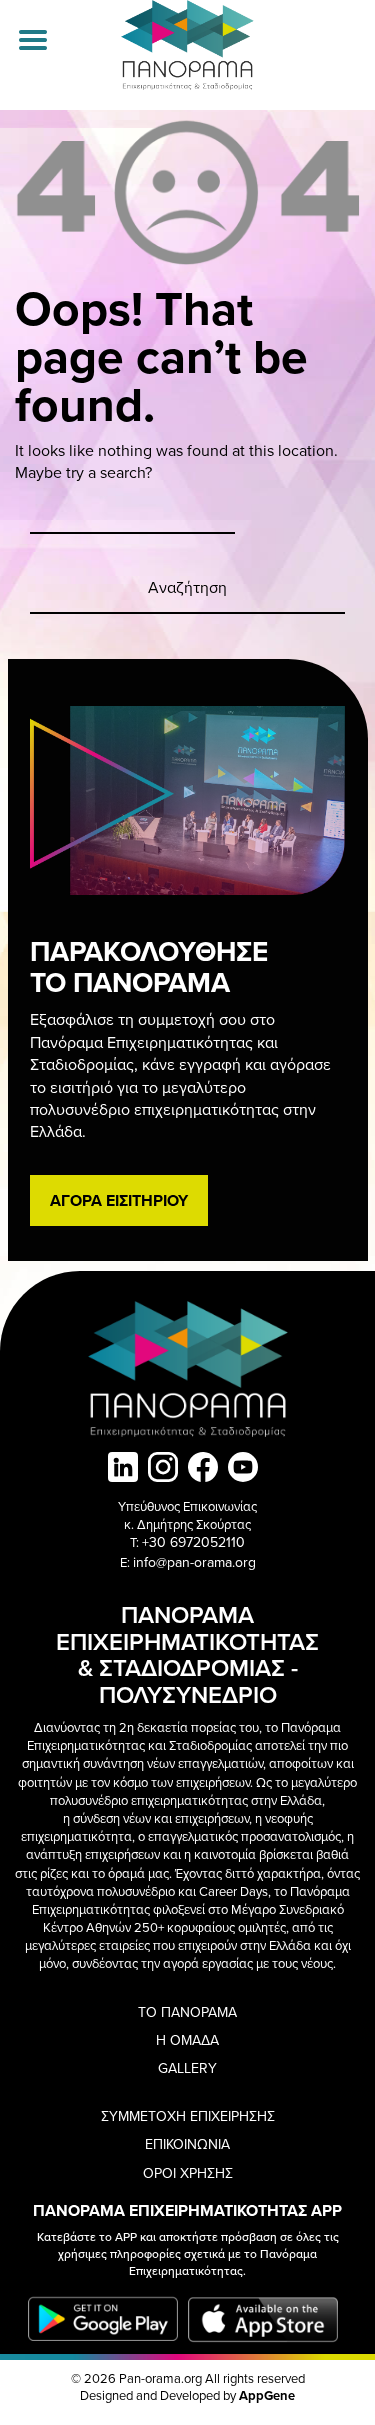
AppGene (267, 2395)
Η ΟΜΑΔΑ (187, 2040)
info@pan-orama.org (194, 1562)
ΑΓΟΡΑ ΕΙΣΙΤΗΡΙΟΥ (119, 1200)
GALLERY (187, 2068)
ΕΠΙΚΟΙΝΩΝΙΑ (187, 2144)
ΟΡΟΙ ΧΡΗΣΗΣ (188, 2173)
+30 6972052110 (193, 1542)
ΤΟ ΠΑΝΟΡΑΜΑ (187, 2012)
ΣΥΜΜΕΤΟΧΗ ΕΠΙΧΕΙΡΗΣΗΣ (188, 2116)
